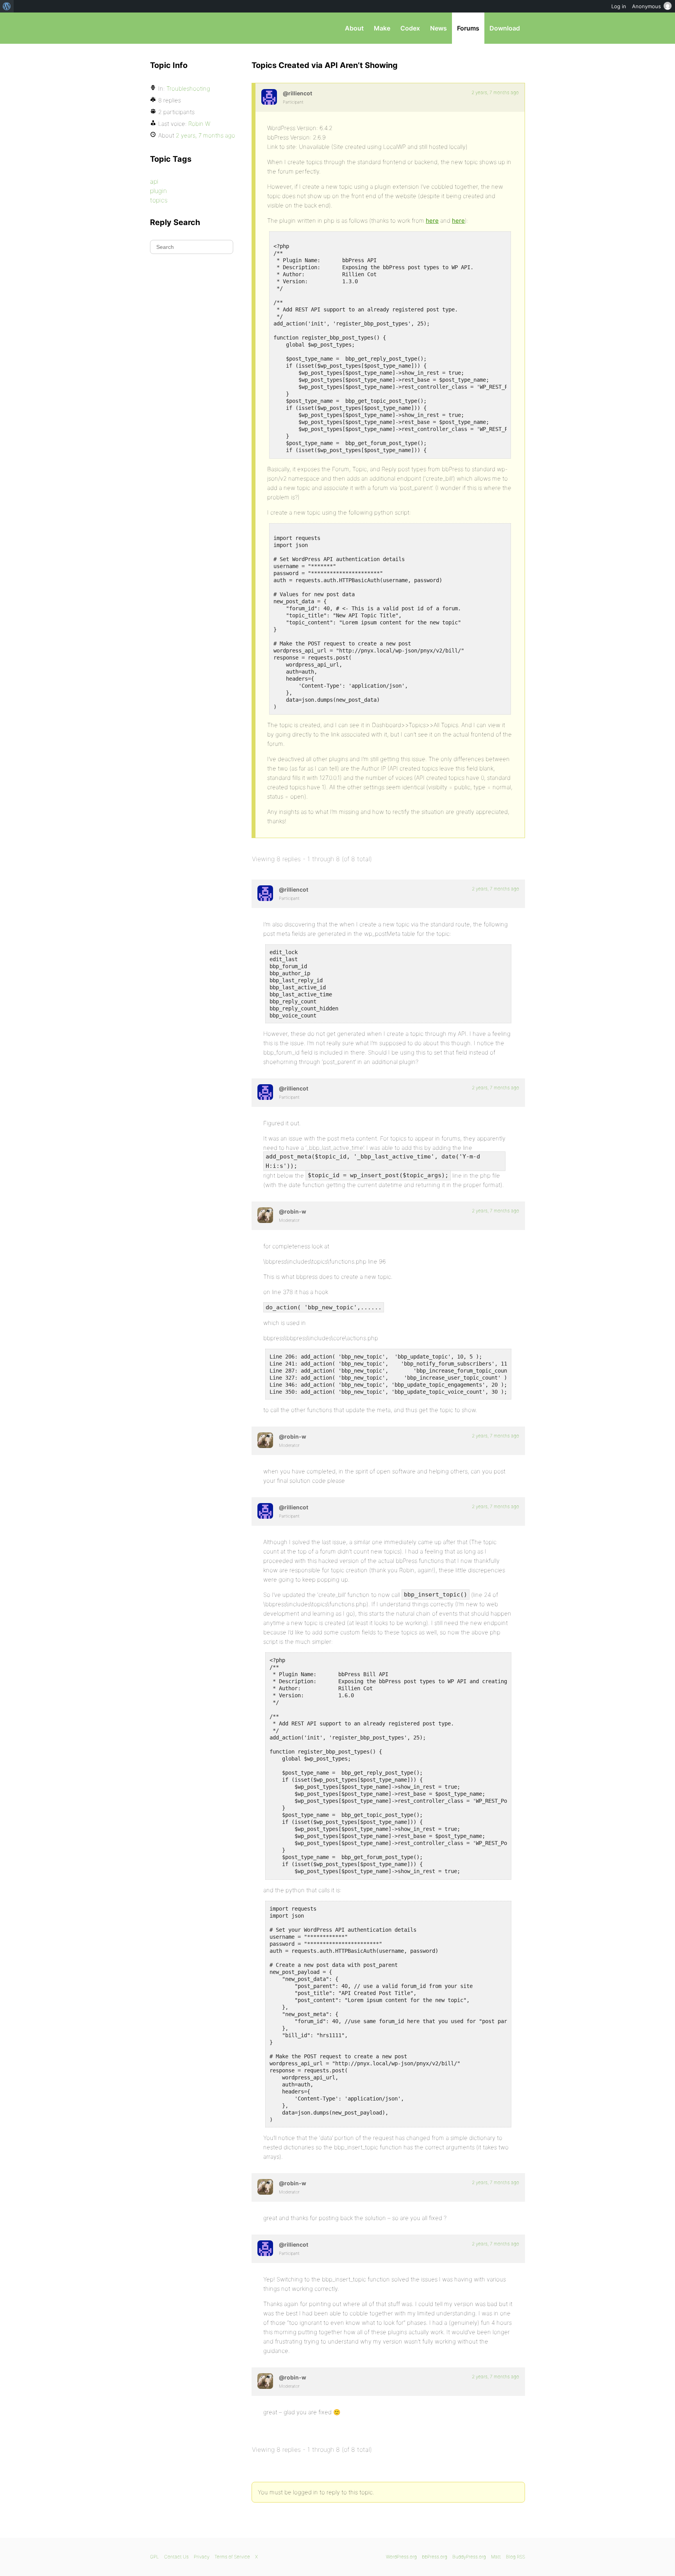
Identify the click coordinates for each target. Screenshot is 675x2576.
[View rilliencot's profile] (269, 97)
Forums (468, 28)
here (432, 221)
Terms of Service (232, 2557)
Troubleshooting (188, 88)
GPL (154, 2557)
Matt (496, 2557)
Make (382, 28)
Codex (410, 28)
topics (159, 200)
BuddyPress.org (469, 2557)
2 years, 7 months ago (495, 92)
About (354, 28)
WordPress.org (401, 2557)
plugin (158, 191)
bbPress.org (191, 28)
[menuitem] (7, 6)
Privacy (202, 2557)
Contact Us (176, 2557)
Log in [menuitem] (619, 6)
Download (505, 28)
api (154, 181)
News (438, 28)
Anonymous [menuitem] (646, 6)
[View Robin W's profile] (265, 1215)
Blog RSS (515, 2557)
